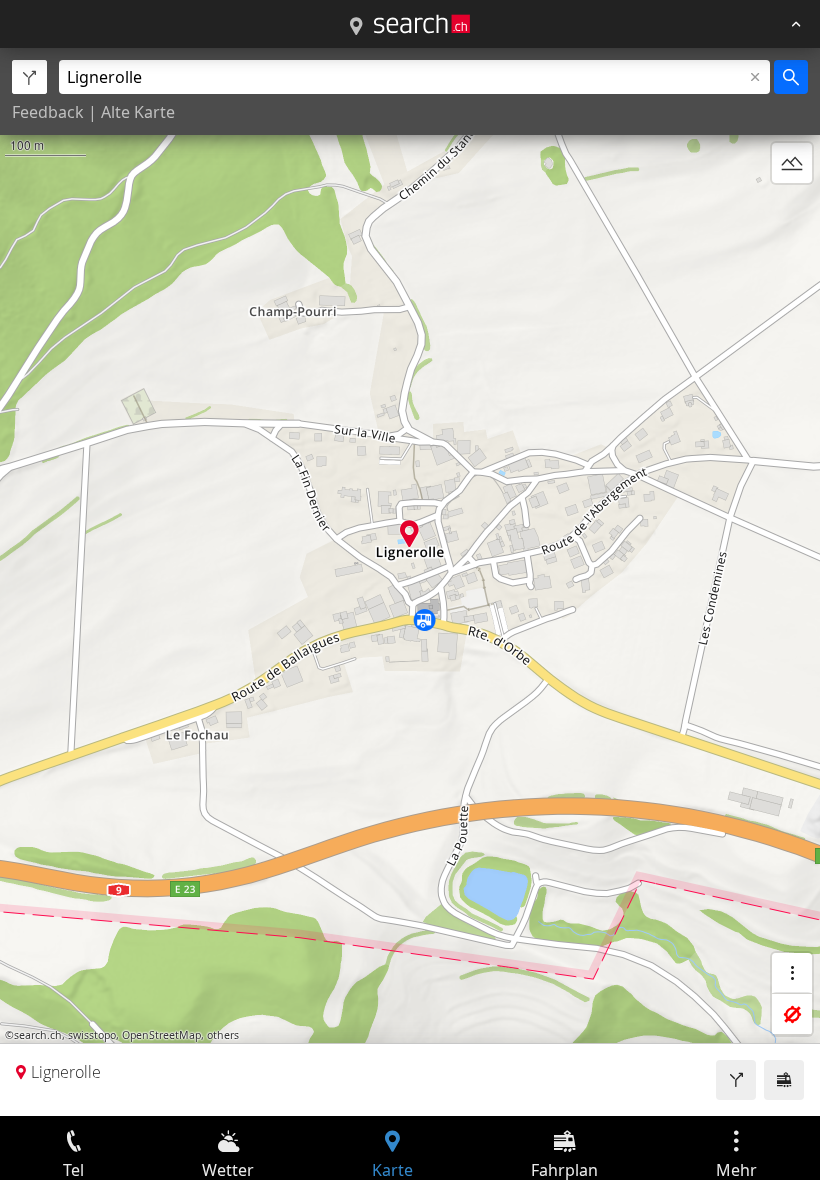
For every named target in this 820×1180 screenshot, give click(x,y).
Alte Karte (138, 112)
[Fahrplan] (784, 1080)
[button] (409, 533)
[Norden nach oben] (792, 211)
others (223, 1035)
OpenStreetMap (161, 1035)
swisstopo (92, 1035)
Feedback (48, 112)
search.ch (38, 1035)
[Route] (736, 1080)
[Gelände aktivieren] (792, 163)
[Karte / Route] (356, 27)
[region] (410, 582)
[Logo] (422, 24)
